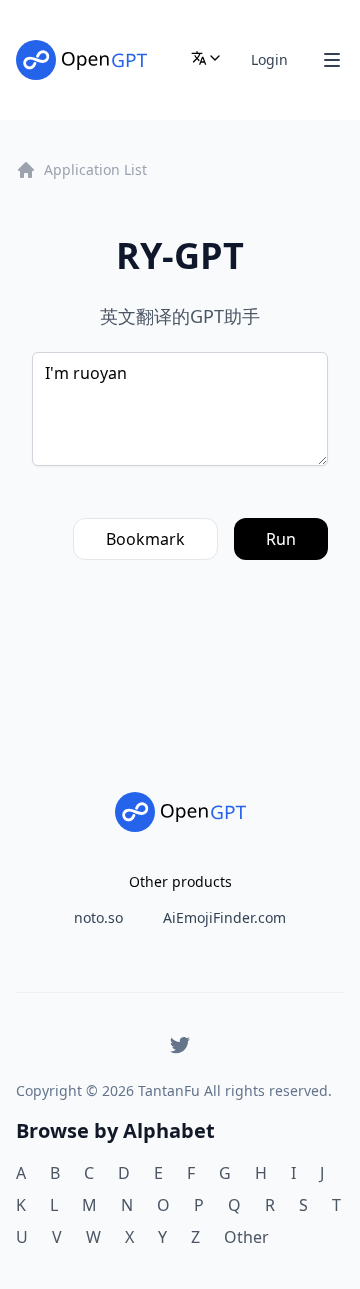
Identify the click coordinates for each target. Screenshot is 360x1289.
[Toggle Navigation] (332, 60)
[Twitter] (180, 1045)
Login (269, 59)
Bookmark (145, 539)
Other (246, 1237)
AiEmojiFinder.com (224, 917)
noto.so (98, 917)
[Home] (81, 60)
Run (281, 539)
